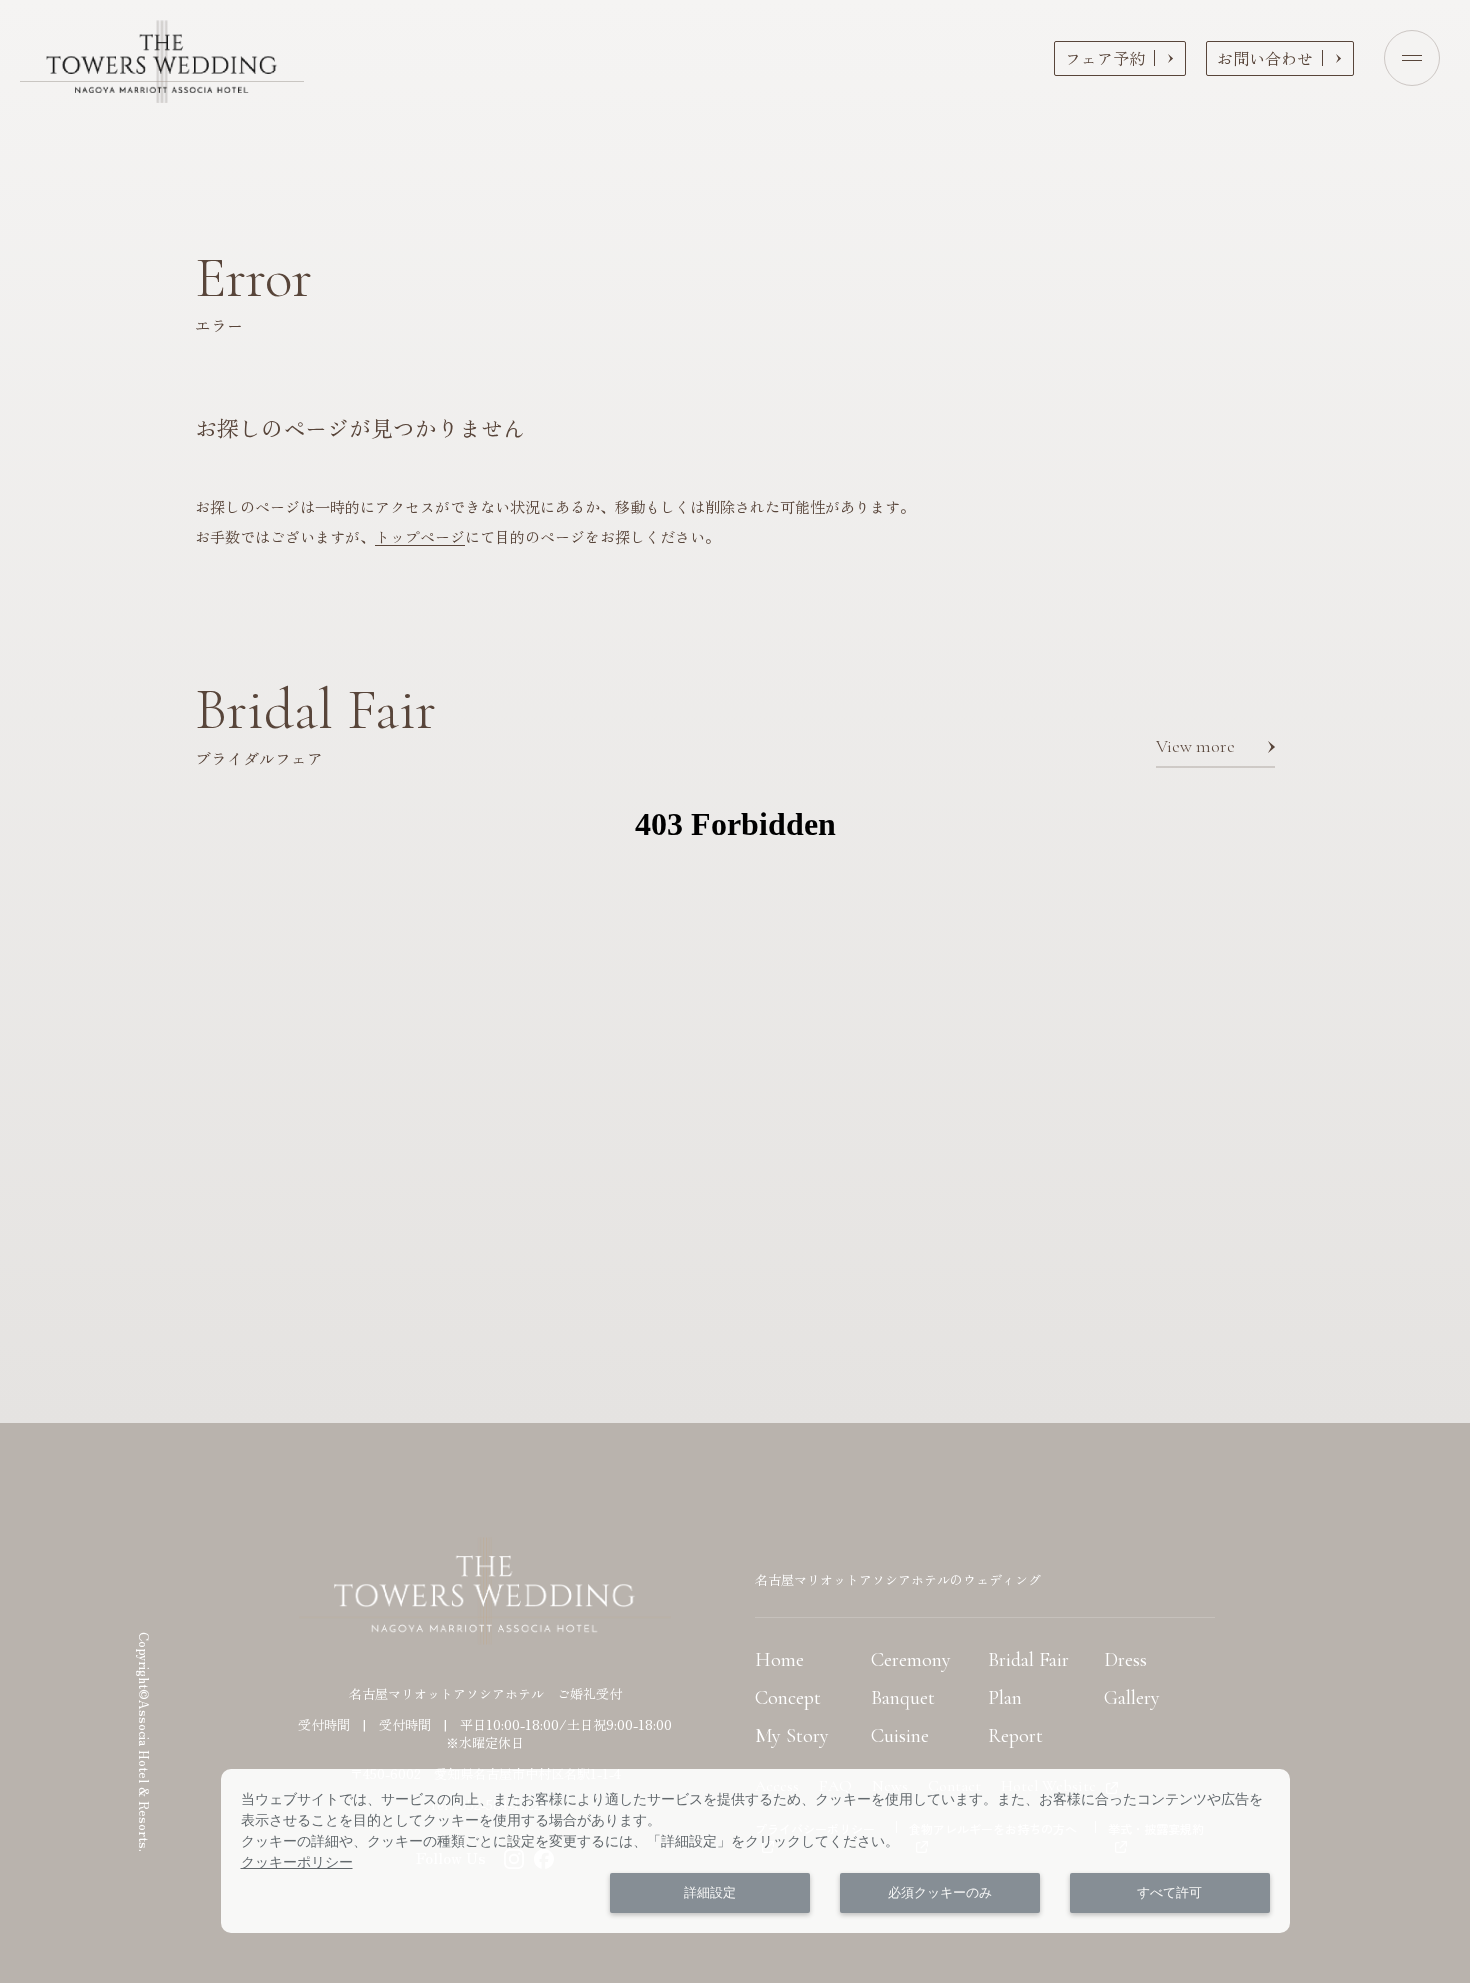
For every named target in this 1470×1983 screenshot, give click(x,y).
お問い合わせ (1265, 58)
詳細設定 (710, 1892)
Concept (788, 1698)
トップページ (420, 536)
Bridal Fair (1028, 1660)
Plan (1005, 1698)
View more (1195, 746)
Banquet (903, 1698)
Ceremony (911, 1660)
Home (779, 1660)
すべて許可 (1169, 1892)
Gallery (1132, 1698)
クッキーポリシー (297, 1862)
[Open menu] (1412, 58)
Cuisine (900, 1736)
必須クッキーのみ (940, 1892)
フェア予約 (1105, 58)
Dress (1125, 1660)
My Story (792, 1736)
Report (1015, 1736)
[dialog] (755, 1851)
